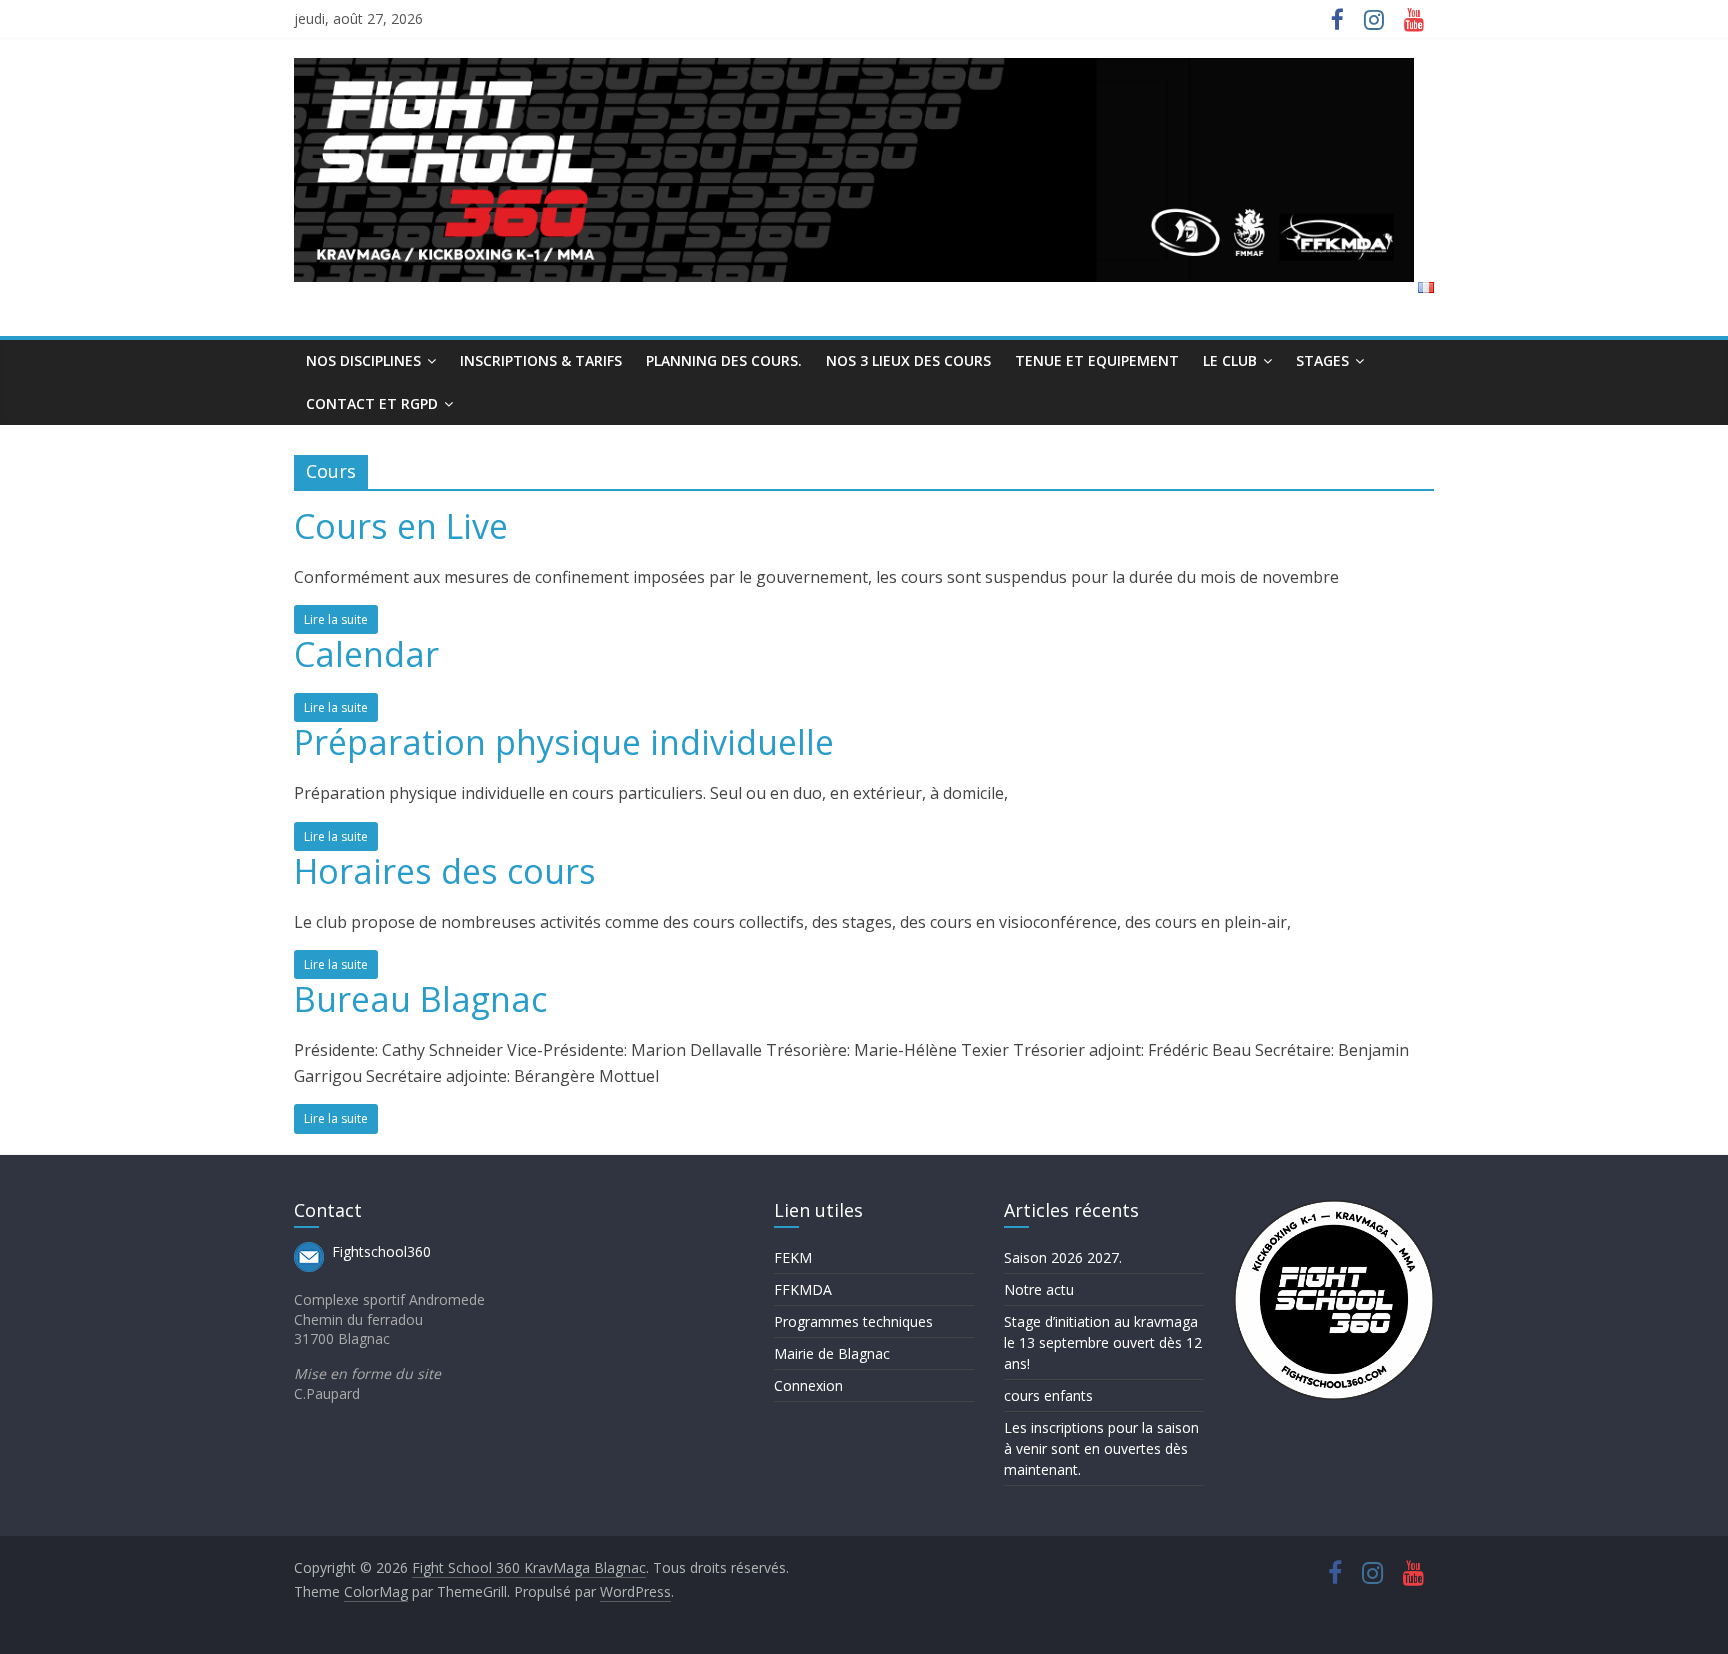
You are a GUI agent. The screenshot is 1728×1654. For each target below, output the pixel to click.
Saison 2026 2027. (1063, 1257)
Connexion (808, 1385)
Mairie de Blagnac (832, 1353)
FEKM (793, 1257)
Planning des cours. (724, 360)
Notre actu (1039, 1289)
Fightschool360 (381, 1251)
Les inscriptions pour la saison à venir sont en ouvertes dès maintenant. (1101, 1448)
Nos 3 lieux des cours (908, 360)
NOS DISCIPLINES (363, 360)
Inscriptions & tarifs (541, 360)
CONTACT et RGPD (372, 403)
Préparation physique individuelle (564, 742)
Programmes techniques (853, 1321)
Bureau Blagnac (420, 999)
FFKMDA (803, 1289)
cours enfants (1048, 1395)
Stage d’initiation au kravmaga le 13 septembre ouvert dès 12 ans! (1103, 1342)
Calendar (366, 654)
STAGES (1322, 360)
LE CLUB (1230, 360)
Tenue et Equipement (1097, 360)
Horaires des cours (445, 871)
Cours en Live (401, 526)
